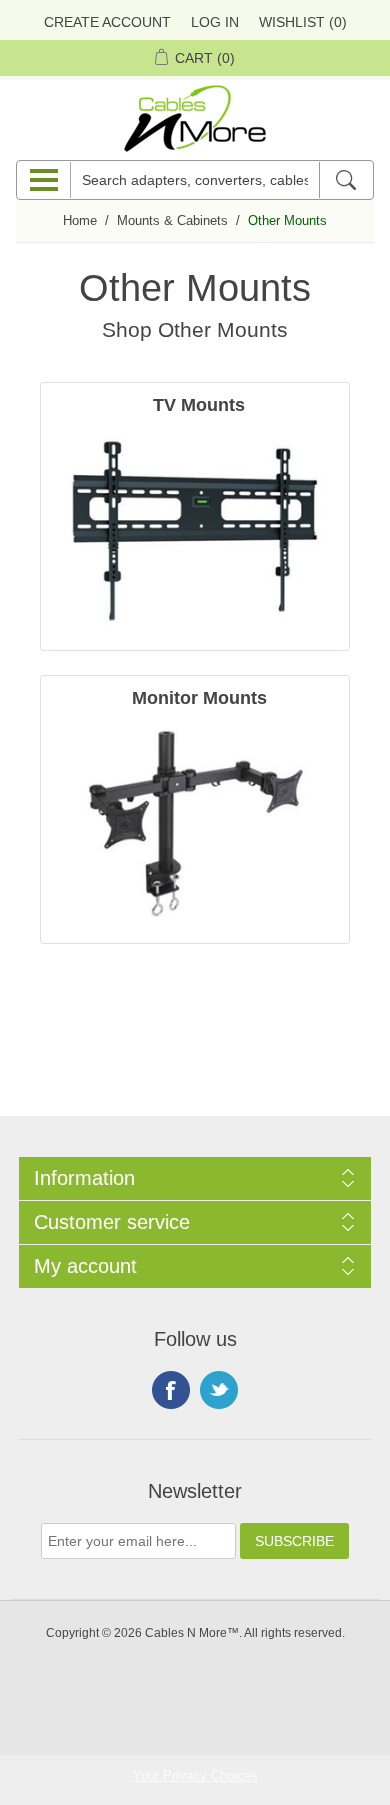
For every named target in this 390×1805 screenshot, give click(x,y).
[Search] (345, 180)
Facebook (171, 1390)
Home (80, 220)
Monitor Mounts (199, 698)
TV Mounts (199, 405)
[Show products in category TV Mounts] (195, 531)
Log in (215, 22)
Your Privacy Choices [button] (195, 1775)
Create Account (107, 22)
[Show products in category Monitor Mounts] (195, 824)
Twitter (219, 1390)
